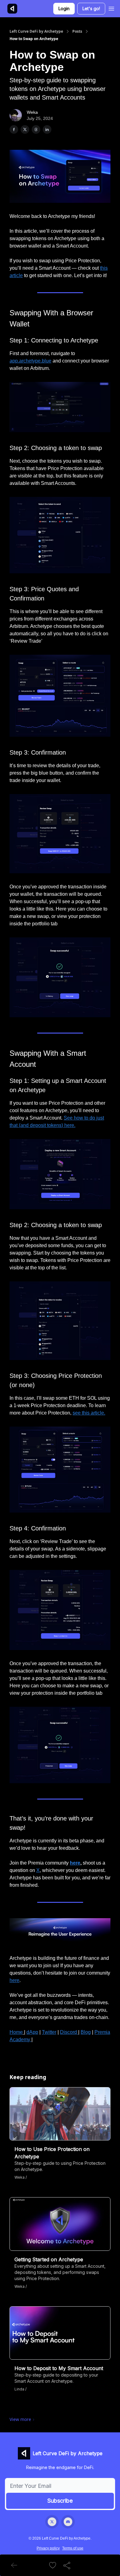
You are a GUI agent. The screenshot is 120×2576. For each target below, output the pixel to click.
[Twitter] (52, 2522)
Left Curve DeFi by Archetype (36, 31)
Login (64, 8)
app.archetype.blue (30, 361)
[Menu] (111, 8)
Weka (32, 112)
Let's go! (91, 8)
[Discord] (68, 2522)
